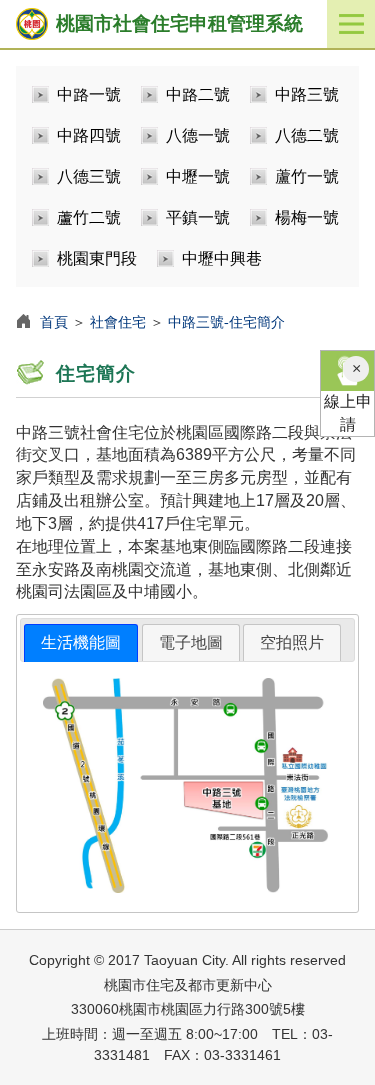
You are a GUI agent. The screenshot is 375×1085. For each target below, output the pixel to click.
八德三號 (89, 176)
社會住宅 (118, 322)
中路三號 (307, 94)
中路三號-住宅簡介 (226, 322)
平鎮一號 (198, 217)
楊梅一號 (307, 217)
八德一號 (198, 135)
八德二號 (307, 135)
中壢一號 (198, 176)
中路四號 (89, 135)
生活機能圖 (81, 642)
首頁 (54, 322)
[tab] (81, 643)
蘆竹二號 (89, 217)
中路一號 (89, 94)
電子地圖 (191, 642)
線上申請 (348, 413)
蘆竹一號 (307, 176)
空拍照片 (292, 642)
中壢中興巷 (222, 258)
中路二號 (198, 94)
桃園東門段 (97, 258)
